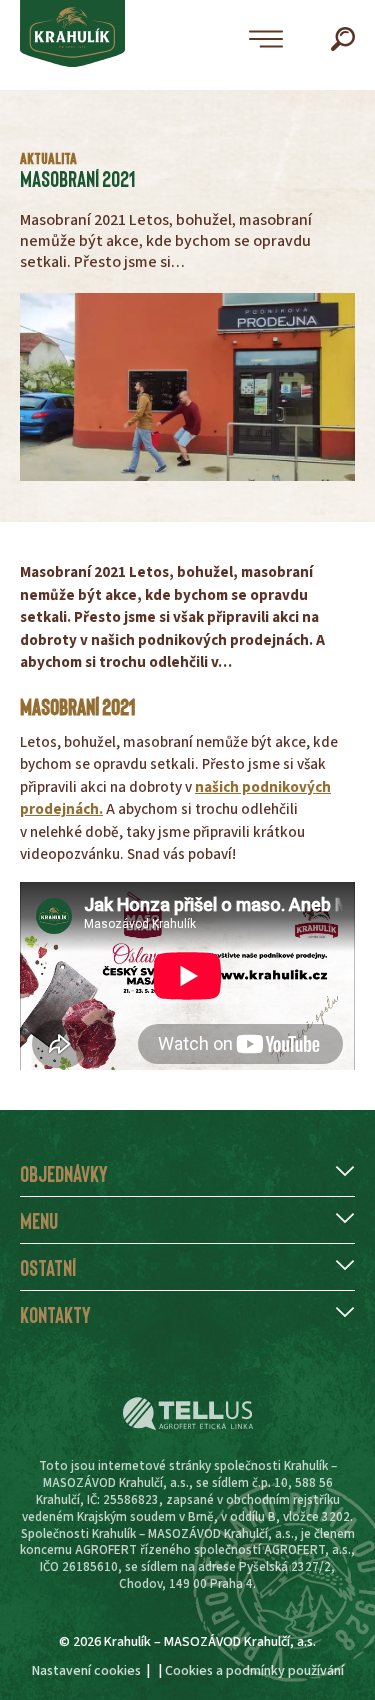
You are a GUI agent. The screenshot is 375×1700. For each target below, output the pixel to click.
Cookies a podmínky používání (254, 1671)
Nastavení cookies (86, 1671)
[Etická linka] (188, 1414)
